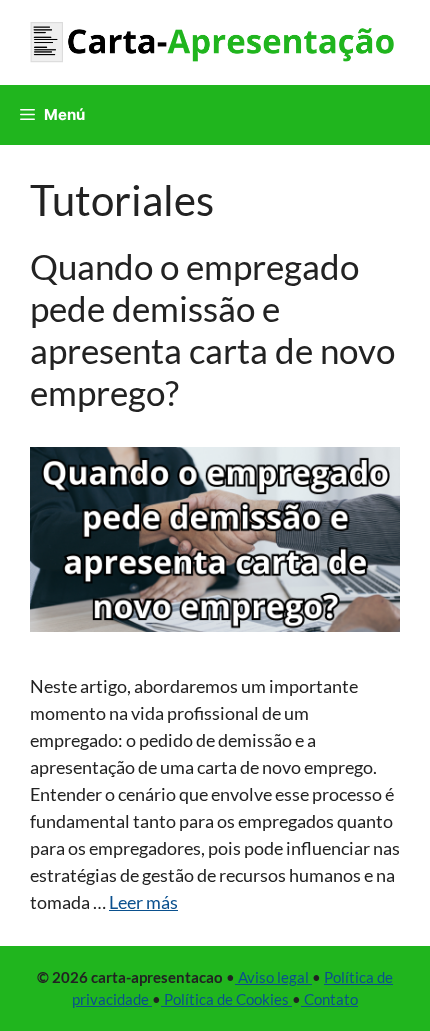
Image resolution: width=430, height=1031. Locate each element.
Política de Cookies (226, 999)
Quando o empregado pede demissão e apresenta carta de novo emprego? (212, 329)
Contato (329, 999)
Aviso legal (273, 977)
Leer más (143, 902)
